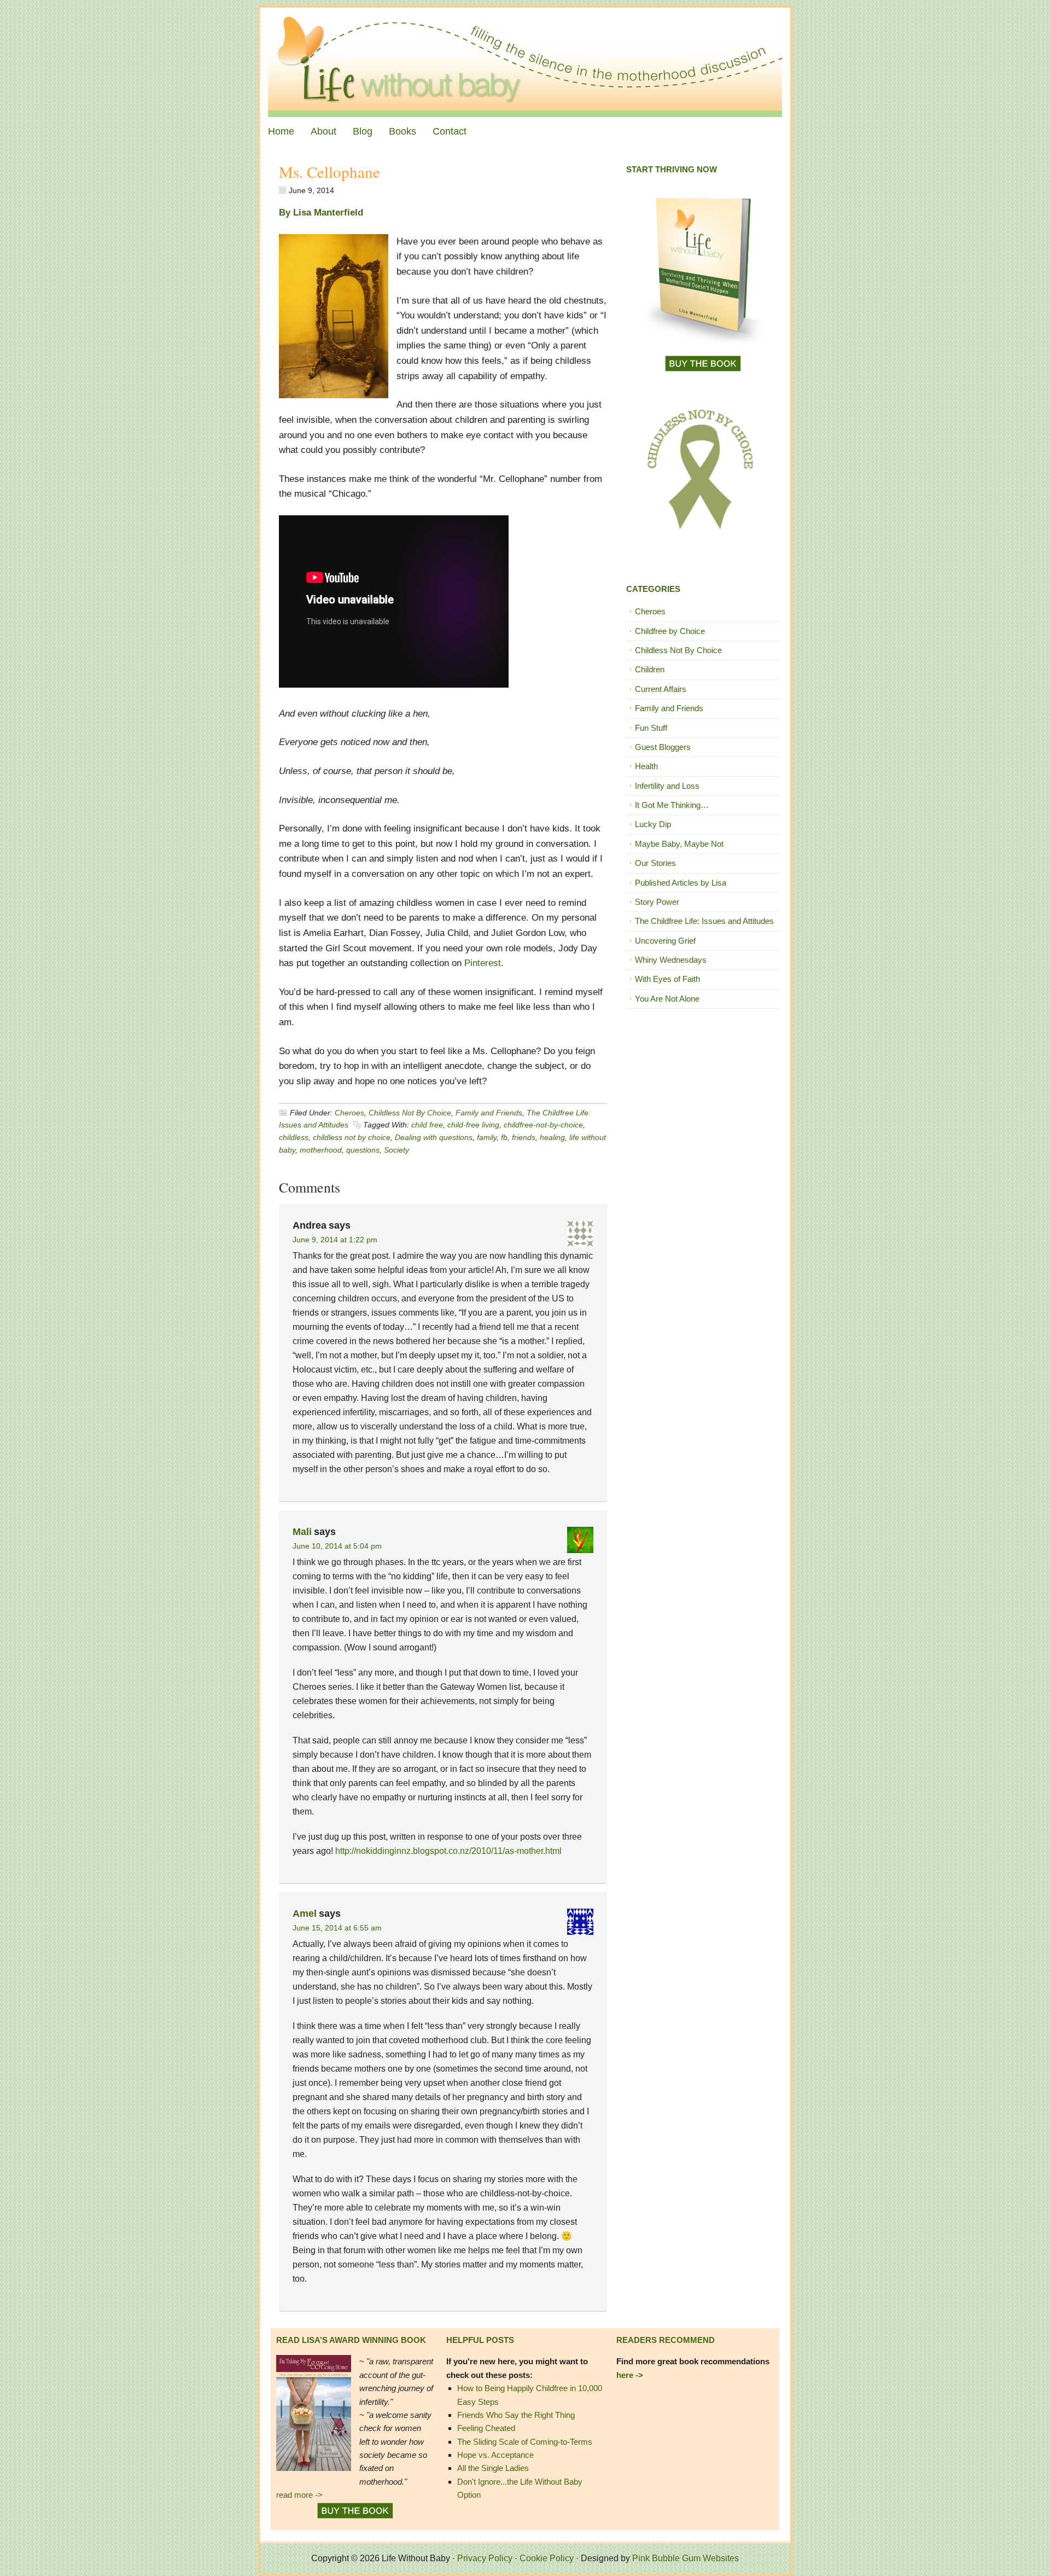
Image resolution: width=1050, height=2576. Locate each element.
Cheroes (349, 1113)
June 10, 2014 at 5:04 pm (337, 1546)
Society (396, 1150)
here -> (630, 2375)
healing (552, 1137)
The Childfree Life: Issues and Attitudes (704, 921)
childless (294, 1137)
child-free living (473, 1125)
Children (650, 669)
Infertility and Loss (667, 786)
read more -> (299, 2495)
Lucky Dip (653, 824)
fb (504, 1137)
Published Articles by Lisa (681, 883)
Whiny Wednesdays (671, 960)
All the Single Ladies (493, 2468)
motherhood (321, 1150)
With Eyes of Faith (667, 979)
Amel (305, 1914)
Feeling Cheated (486, 2428)
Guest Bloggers (663, 747)
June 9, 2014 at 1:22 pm (335, 1240)
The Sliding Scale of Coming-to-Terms (525, 2442)
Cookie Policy (547, 2558)
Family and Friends (489, 1113)
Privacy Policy (485, 2558)
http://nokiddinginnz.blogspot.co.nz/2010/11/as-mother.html (448, 1851)
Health (646, 766)
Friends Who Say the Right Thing (516, 2415)
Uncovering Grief (665, 941)
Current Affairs (661, 689)
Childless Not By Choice (410, 1113)
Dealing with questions (434, 1137)
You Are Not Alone (667, 999)
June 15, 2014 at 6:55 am (337, 1928)
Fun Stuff (651, 728)
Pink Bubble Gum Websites (686, 2558)
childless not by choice (352, 1137)
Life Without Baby (525, 62)
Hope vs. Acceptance (495, 2455)
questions (363, 1150)
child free (427, 1125)
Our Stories (655, 863)
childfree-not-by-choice (543, 1125)
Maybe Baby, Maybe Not (679, 844)
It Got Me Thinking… (672, 805)
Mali (302, 1532)
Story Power (657, 902)
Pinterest (483, 963)
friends (524, 1137)
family (487, 1137)
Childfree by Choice (670, 631)
